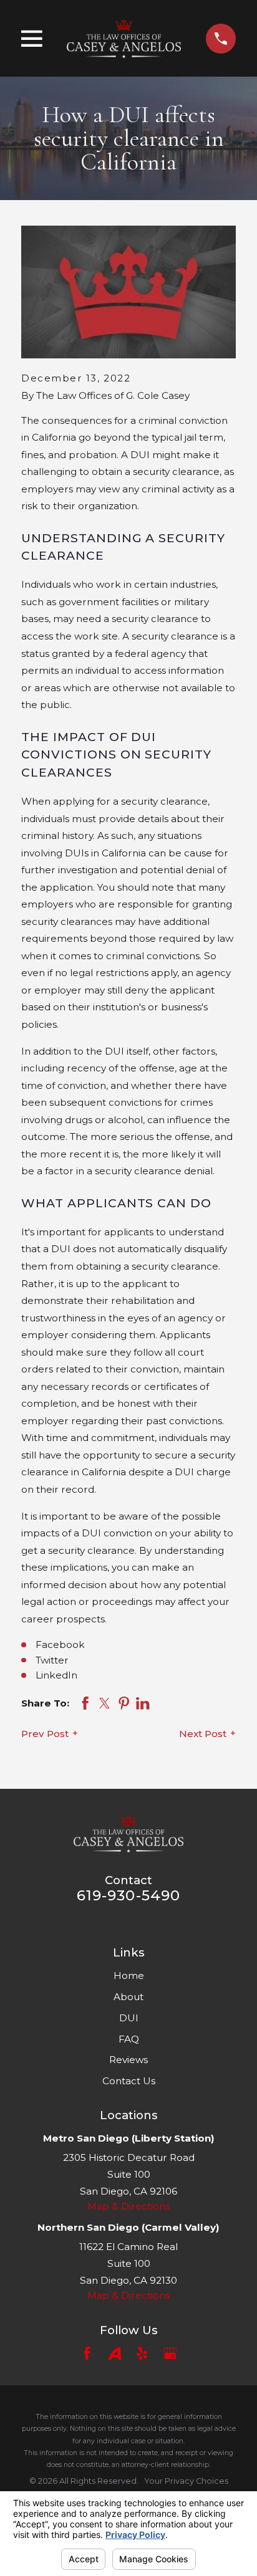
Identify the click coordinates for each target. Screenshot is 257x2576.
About (128, 1997)
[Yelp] (142, 2353)
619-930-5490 (129, 1895)
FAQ (129, 2039)
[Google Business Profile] (170, 2353)
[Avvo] (114, 2353)
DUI (129, 2018)
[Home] (124, 38)
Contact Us (129, 2081)
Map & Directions (128, 2206)
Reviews (128, 2060)
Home (129, 1975)
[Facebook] (87, 2353)
